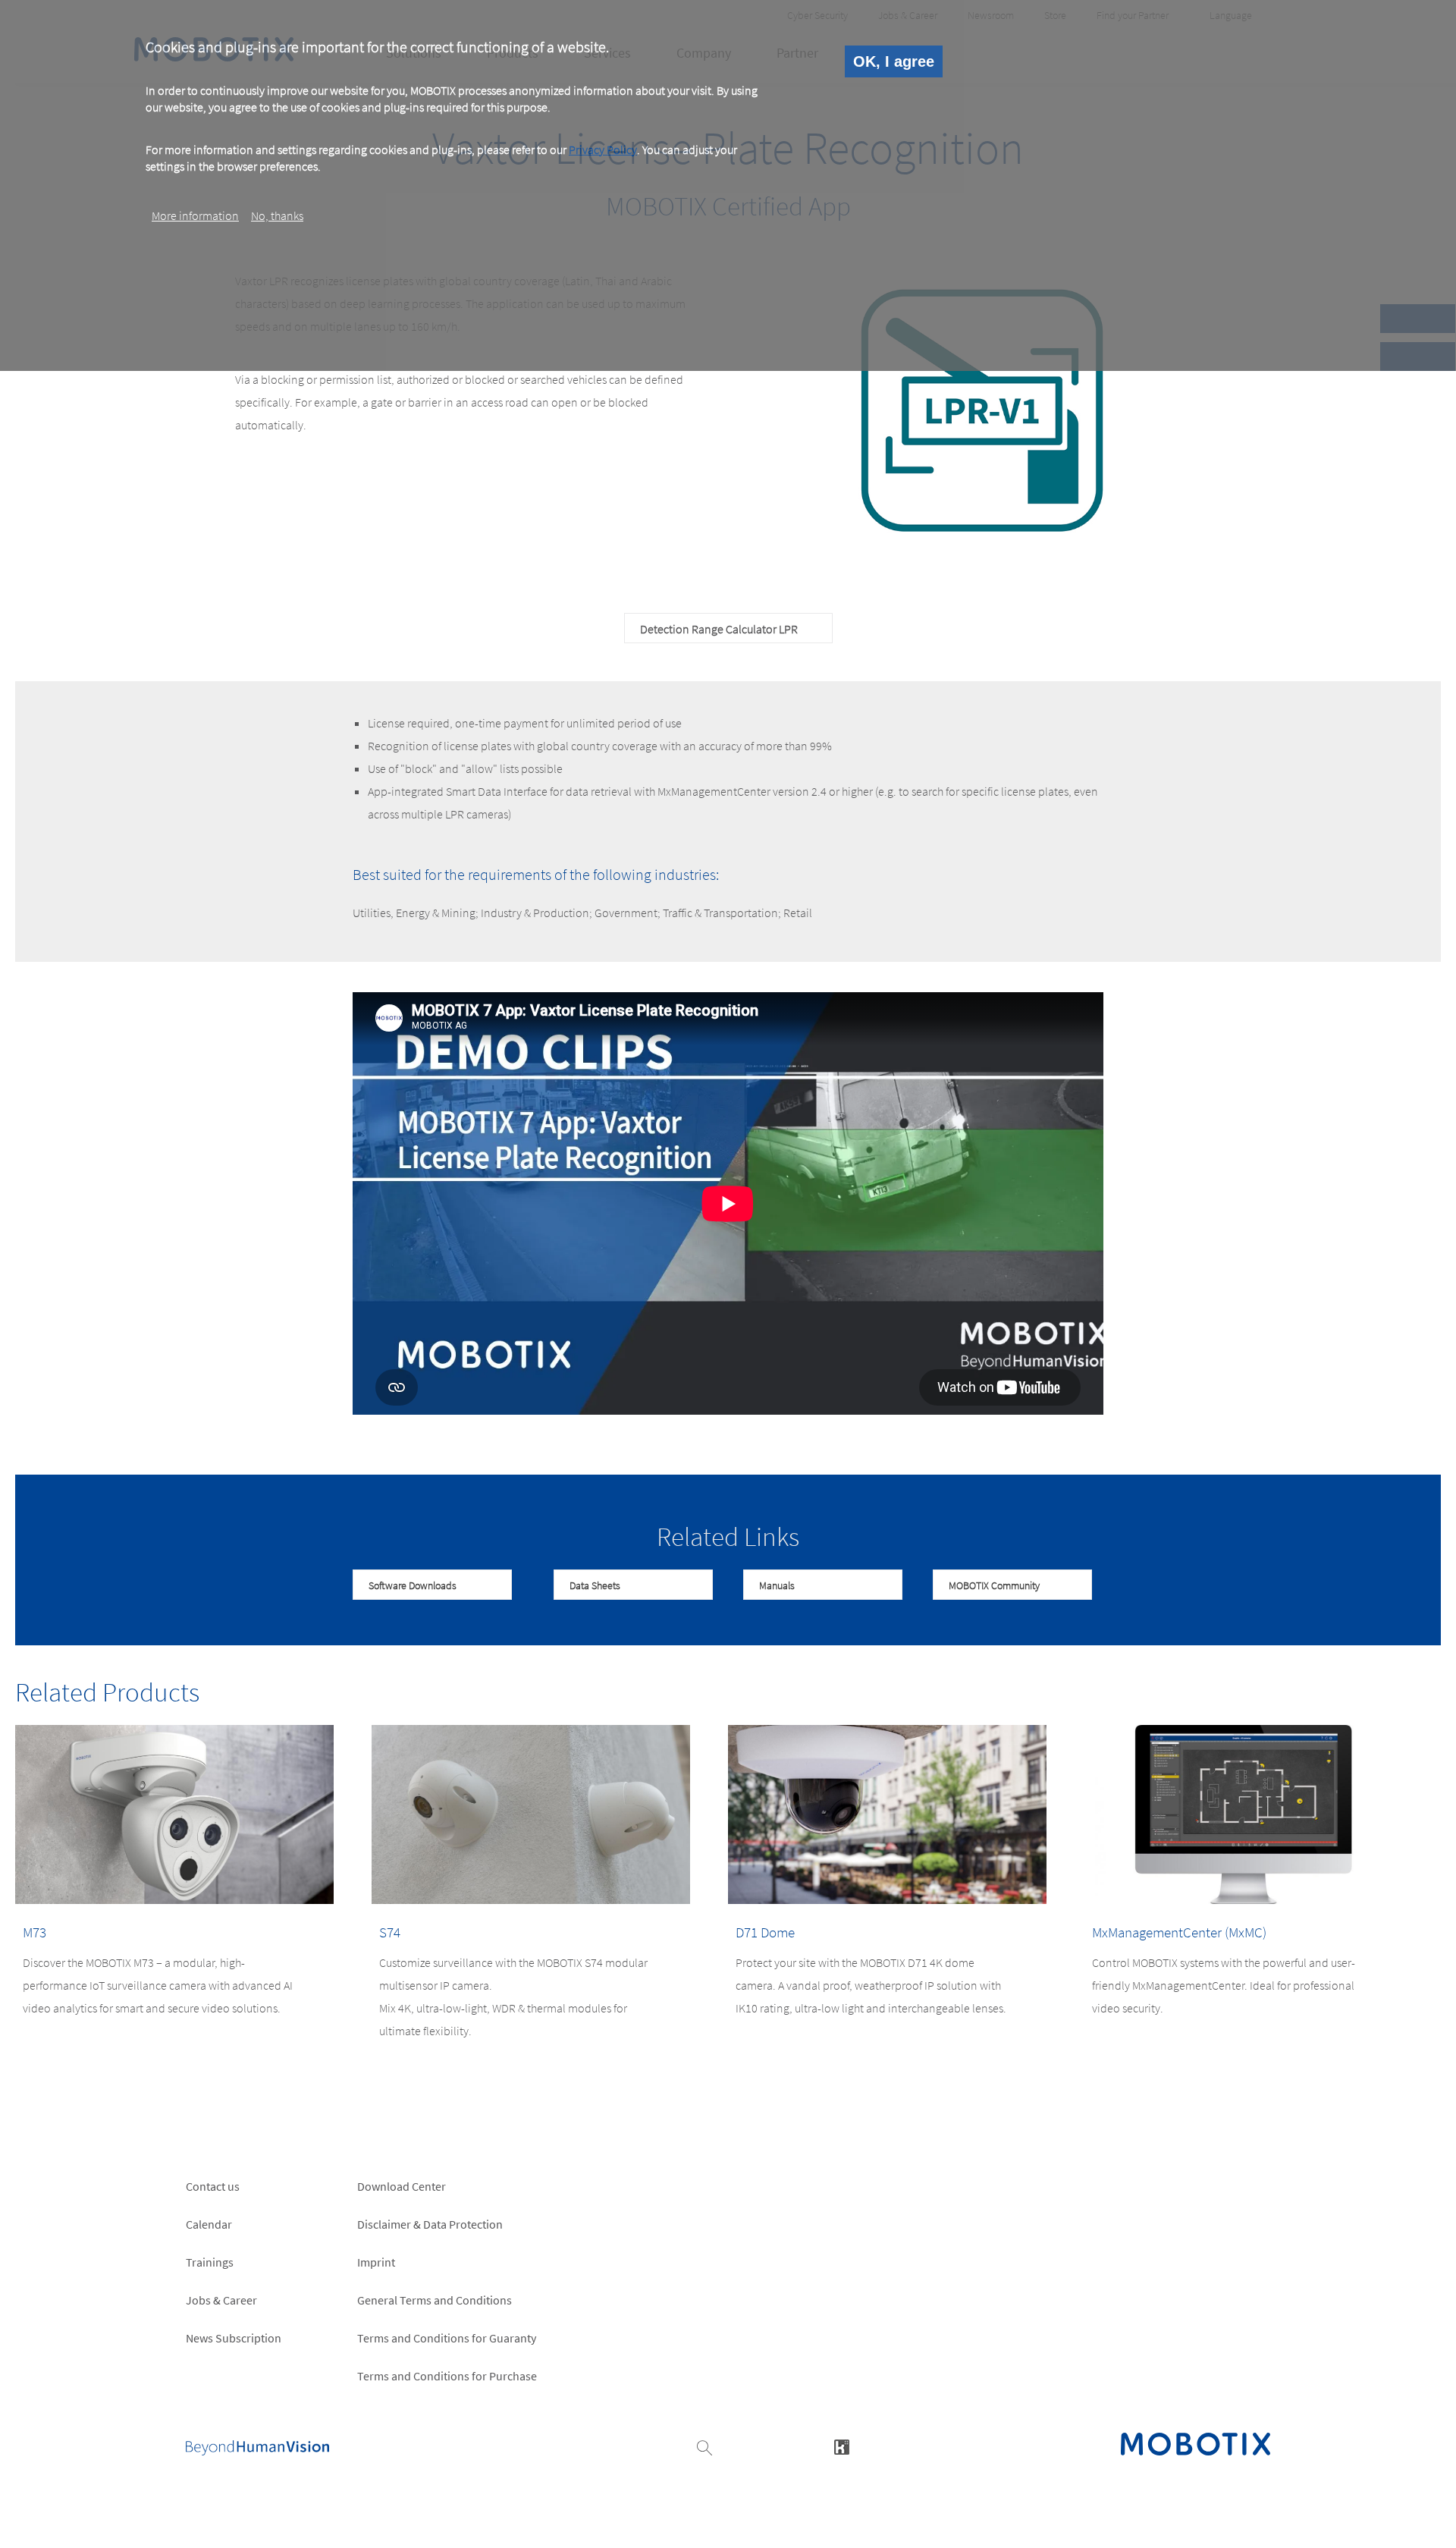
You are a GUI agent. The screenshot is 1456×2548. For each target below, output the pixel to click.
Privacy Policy (603, 149)
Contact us (213, 2186)
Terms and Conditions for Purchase (447, 2376)
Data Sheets (595, 1585)
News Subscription (234, 2338)
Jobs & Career (221, 2300)
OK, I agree (894, 61)
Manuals (777, 1585)
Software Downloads (413, 1585)
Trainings (210, 2262)
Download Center (402, 2186)
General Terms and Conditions (435, 2300)
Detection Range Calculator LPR (719, 629)
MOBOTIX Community (994, 1585)
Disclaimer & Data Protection (430, 2224)
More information (195, 215)
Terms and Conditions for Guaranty (447, 2338)
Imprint (376, 2262)
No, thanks (277, 215)
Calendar (209, 2224)
